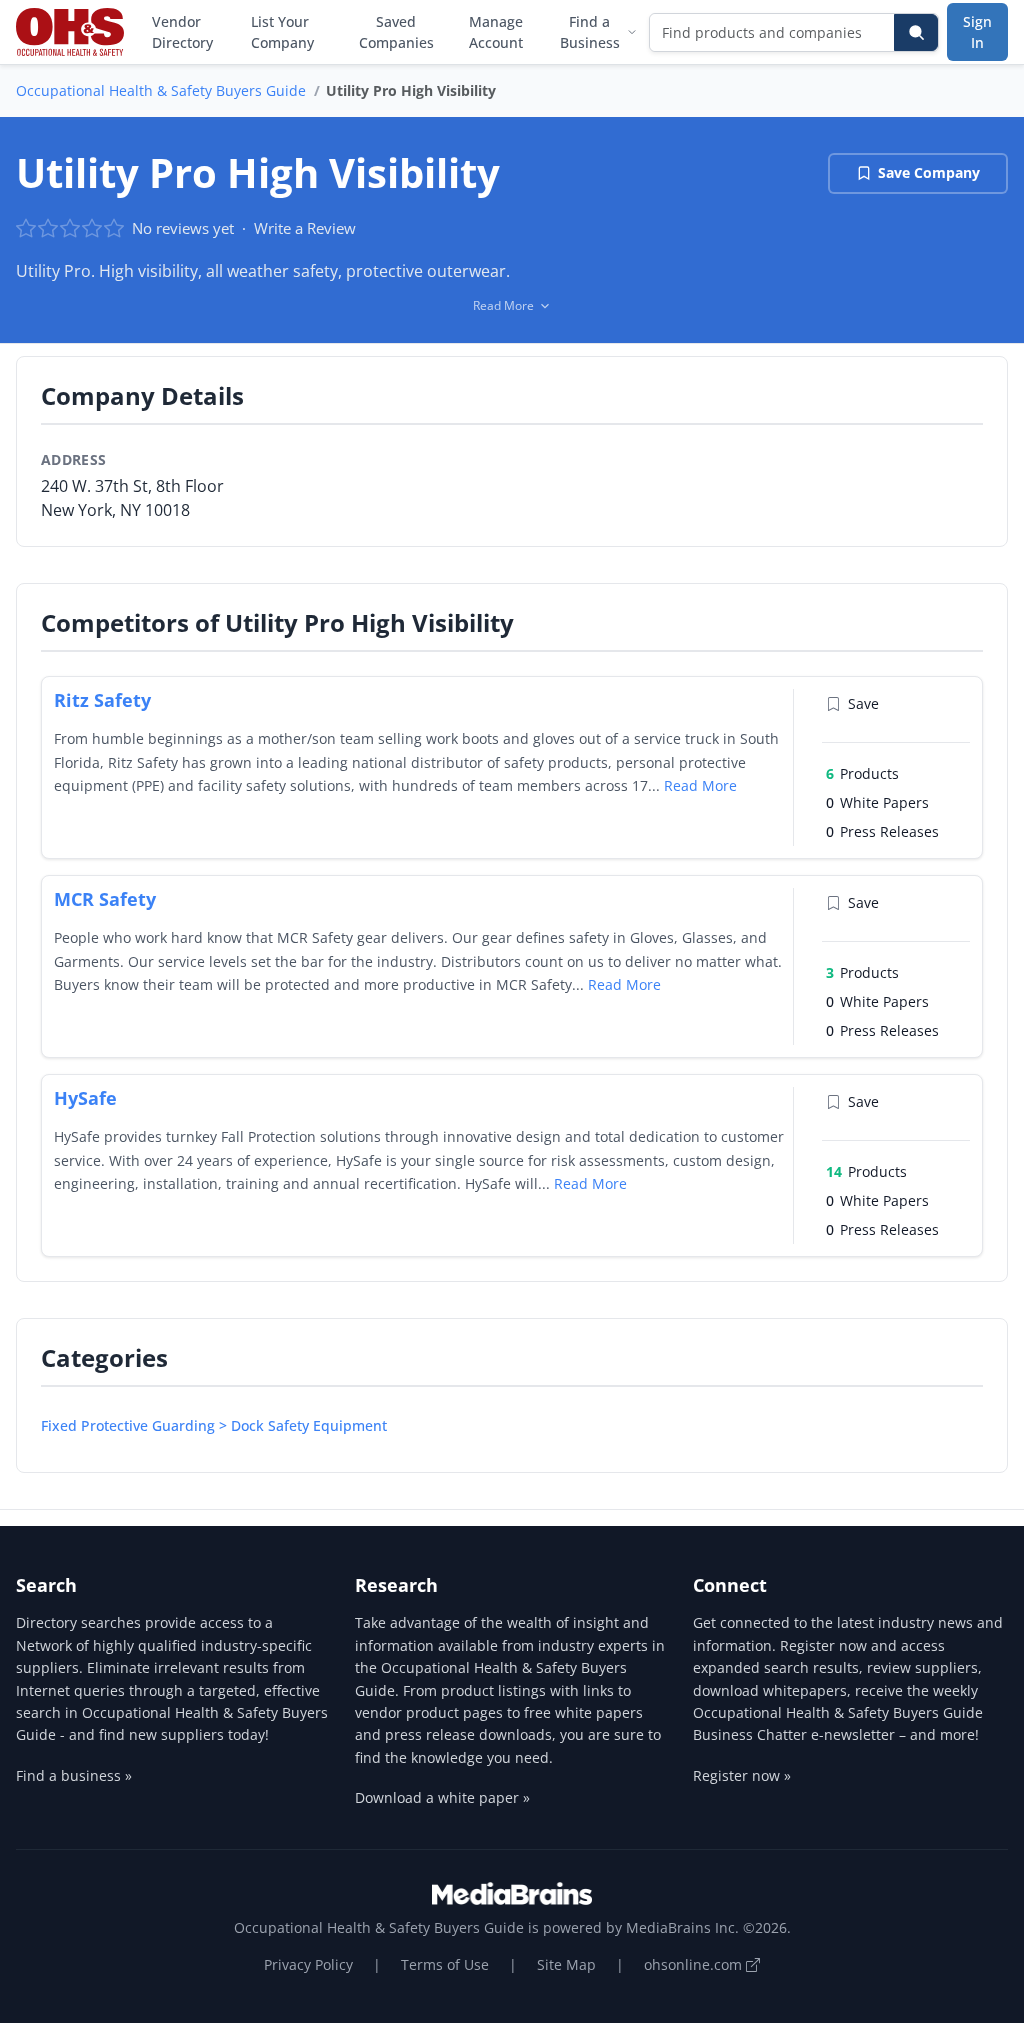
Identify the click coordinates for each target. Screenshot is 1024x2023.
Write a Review (305, 228)
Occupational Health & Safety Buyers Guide (161, 90)
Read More (700, 785)
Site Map (566, 1964)
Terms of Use (445, 1964)
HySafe (85, 1098)
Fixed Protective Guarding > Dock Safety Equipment (214, 1425)
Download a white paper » (442, 1797)
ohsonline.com (695, 1964)
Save (863, 703)
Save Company (929, 172)
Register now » (742, 1775)
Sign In (977, 32)
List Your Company (282, 32)
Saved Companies (396, 32)
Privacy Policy (308, 1964)
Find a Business (590, 32)
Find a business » (74, 1775)
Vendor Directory (182, 32)
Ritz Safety (102, 700)
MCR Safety (105, 899)
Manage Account (496, 32)
